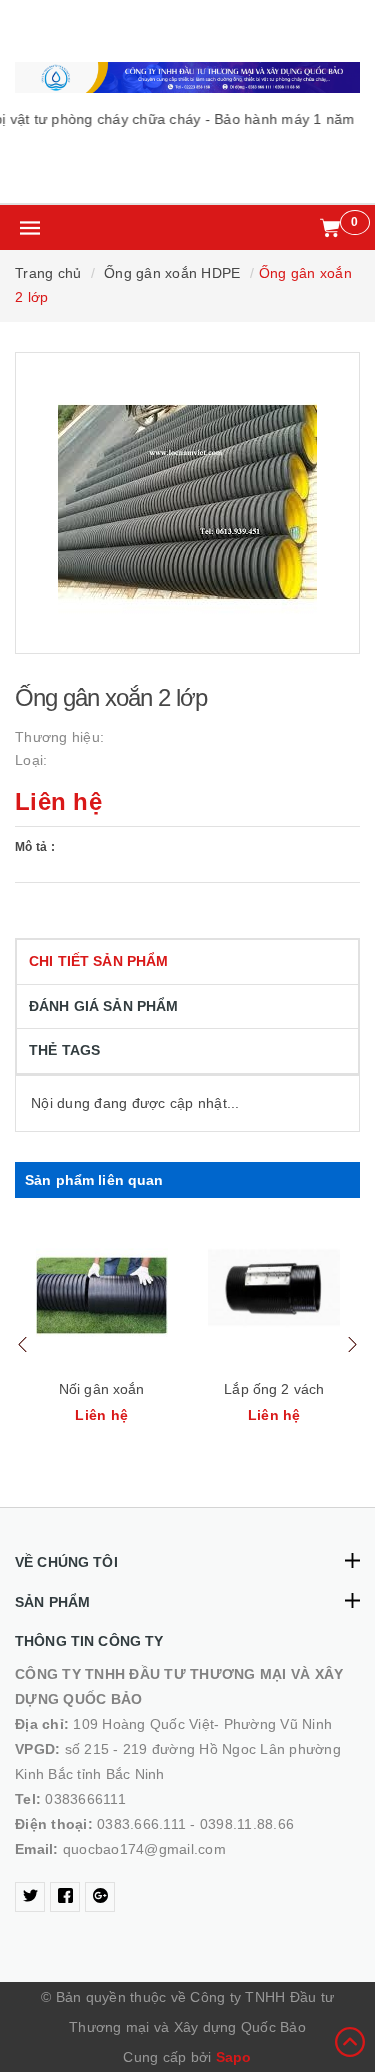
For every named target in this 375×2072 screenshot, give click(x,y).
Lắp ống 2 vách (274, 1389)
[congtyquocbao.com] (187, 77)
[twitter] (30, 1897)
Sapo (234, 2057)
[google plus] (100, 1897)
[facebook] (65, 1897)
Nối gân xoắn (102, 1389)
